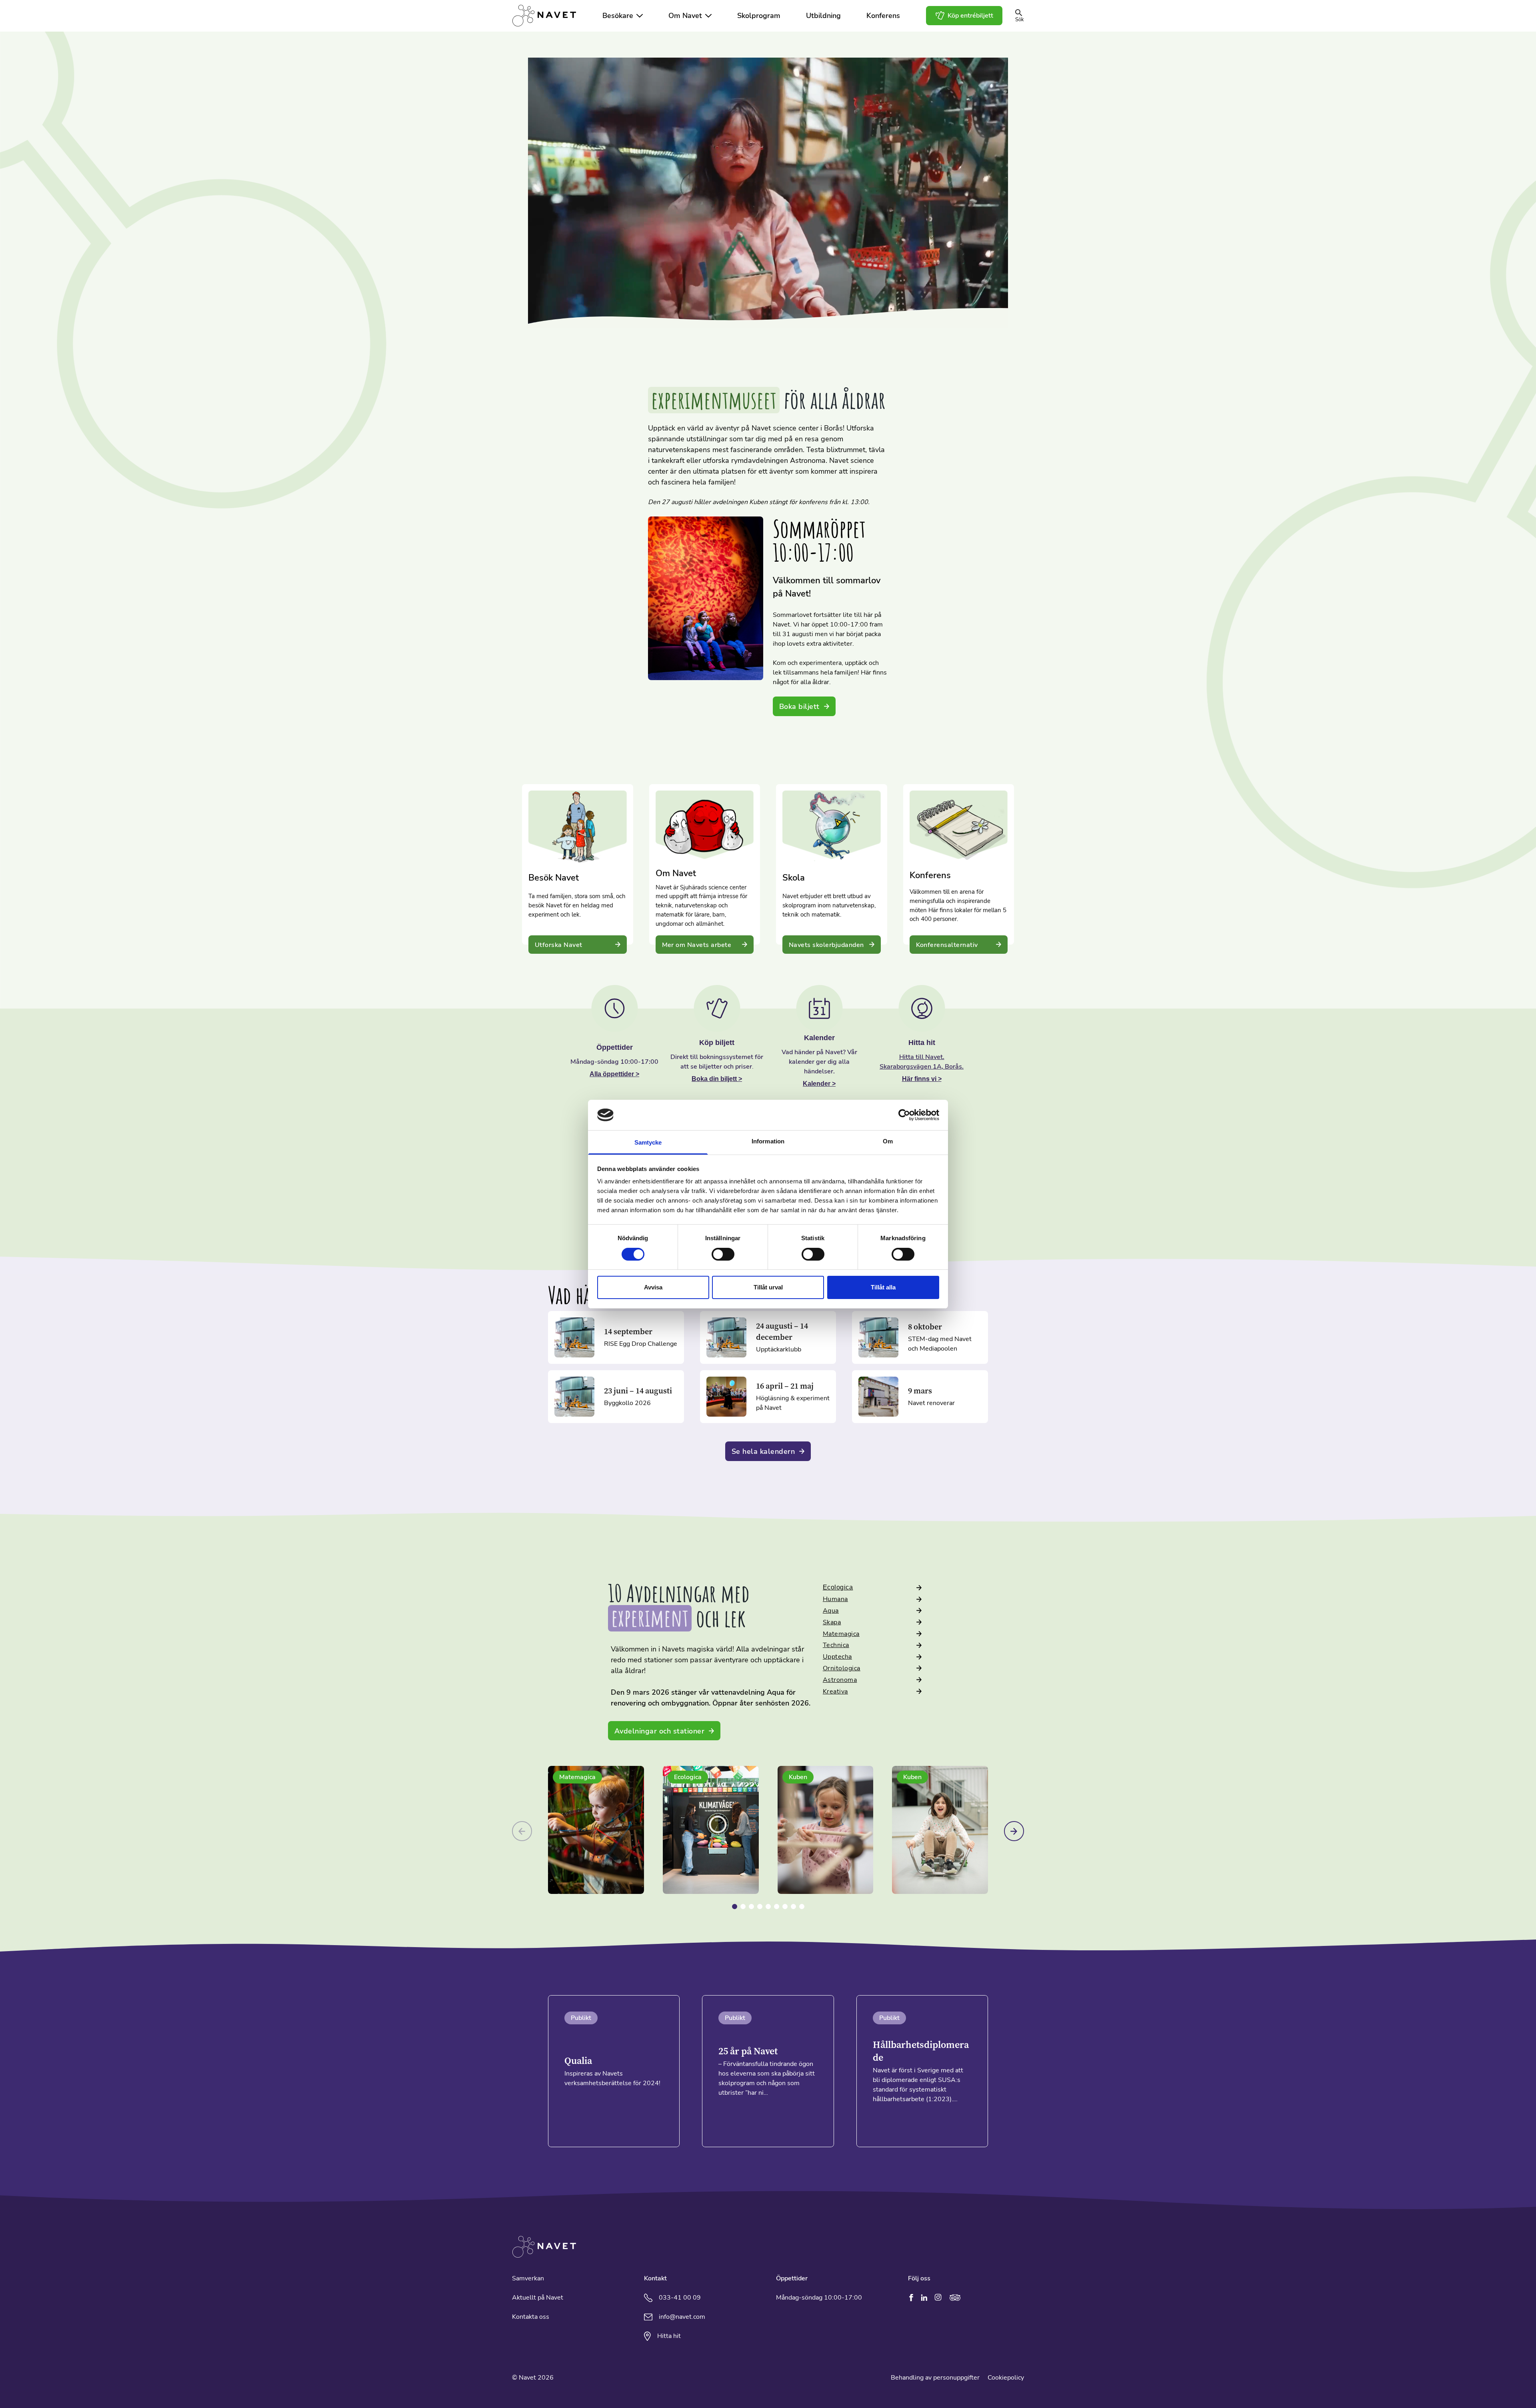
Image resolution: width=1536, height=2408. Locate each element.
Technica (836, 1645)
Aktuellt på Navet (538, 2298)
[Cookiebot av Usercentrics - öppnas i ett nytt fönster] (904, 1115)
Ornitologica (842, 1668)
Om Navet (685, 16)
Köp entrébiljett (970, 16)
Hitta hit (669, 2336)
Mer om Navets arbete (697, 945)
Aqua (831, 1611)
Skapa (832, 1622)
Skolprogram (759, 16)
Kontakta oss (531, 2317)
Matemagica (841, 1634)
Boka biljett (799, 707)
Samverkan (528, 2278)
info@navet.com (682, 2317)
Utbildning (823, 16)
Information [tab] (768, 1141)
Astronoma (840, 1680)
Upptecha (837, 1657)
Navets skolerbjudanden (826, 945)
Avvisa (653, 1287)
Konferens (883, 16)
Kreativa (835, 1691)
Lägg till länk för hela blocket (564, 789)
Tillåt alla (883, 1287)
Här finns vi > (922, 1079)
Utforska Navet (559, 945)
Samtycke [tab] (648, 1142)
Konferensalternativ (947, 945)
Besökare (618, 16)
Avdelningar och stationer (659, 1731)
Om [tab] (888, 1141)
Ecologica (838, 1587)
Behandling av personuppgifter (935, 2378)
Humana (835, 1599)
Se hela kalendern (763, 1451)
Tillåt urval (768, 1287)
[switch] (723, 1254)
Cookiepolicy (1006, 2378)
